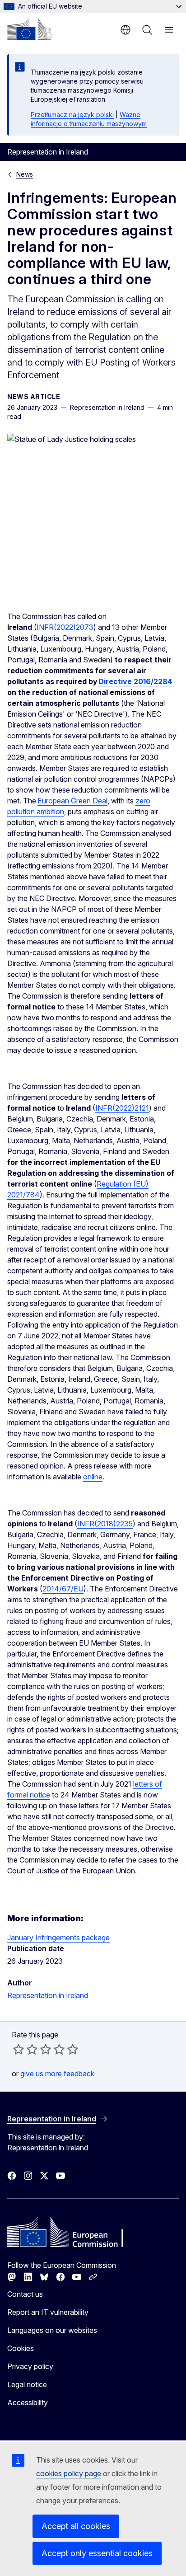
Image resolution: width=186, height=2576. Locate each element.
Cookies (21, 2348)
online (93, 1477)
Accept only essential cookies (97, 2553)
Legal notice (27, 2384)
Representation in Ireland (48, 1995)
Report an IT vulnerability (48, 2312)
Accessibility (28, 2402)
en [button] (126, 30)
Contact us (25, 2294)
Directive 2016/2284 (135, 681)
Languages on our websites (52, 2330)
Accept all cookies (76, 2526)
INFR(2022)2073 (65, 627)
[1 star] (19, 2049)
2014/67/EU (63, 1589)
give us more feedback (57, 2074)
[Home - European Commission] (29, 29)
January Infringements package (58, 1938)
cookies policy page (69, 2473)
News (25, 174)
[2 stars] (25, 2049)
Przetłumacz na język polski (72, 115)
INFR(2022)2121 (122, 1108)
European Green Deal (72, 801)
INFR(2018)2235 (105, 1524)
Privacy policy (30, 2366)
